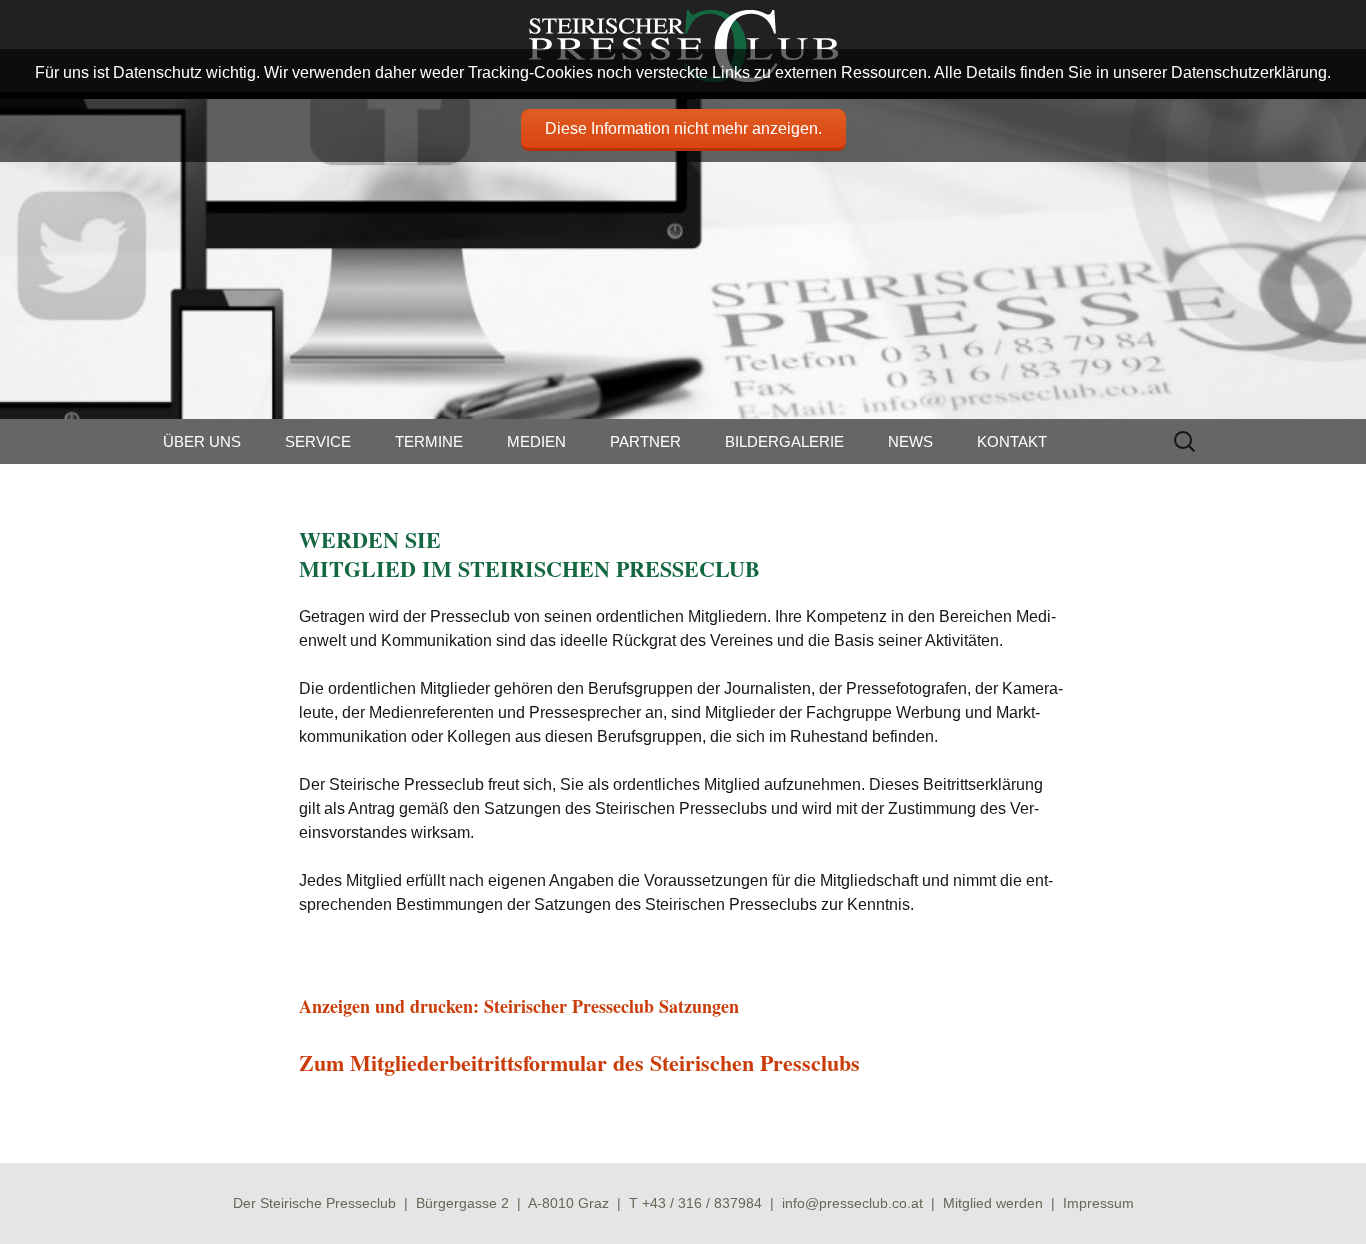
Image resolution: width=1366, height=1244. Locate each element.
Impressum (1098, 1203)
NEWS (910, 441)
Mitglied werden (993, 1203)
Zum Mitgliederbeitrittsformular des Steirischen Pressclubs (579, 1062)
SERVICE (318, 441)
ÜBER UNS (202, 441)
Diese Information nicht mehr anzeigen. (683, 128)
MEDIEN (536, 441)
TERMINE (429, 441)
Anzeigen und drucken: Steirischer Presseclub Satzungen (519, 1006)
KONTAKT (1012, 441)
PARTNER (645, 441)
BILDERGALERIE (784, 441)
